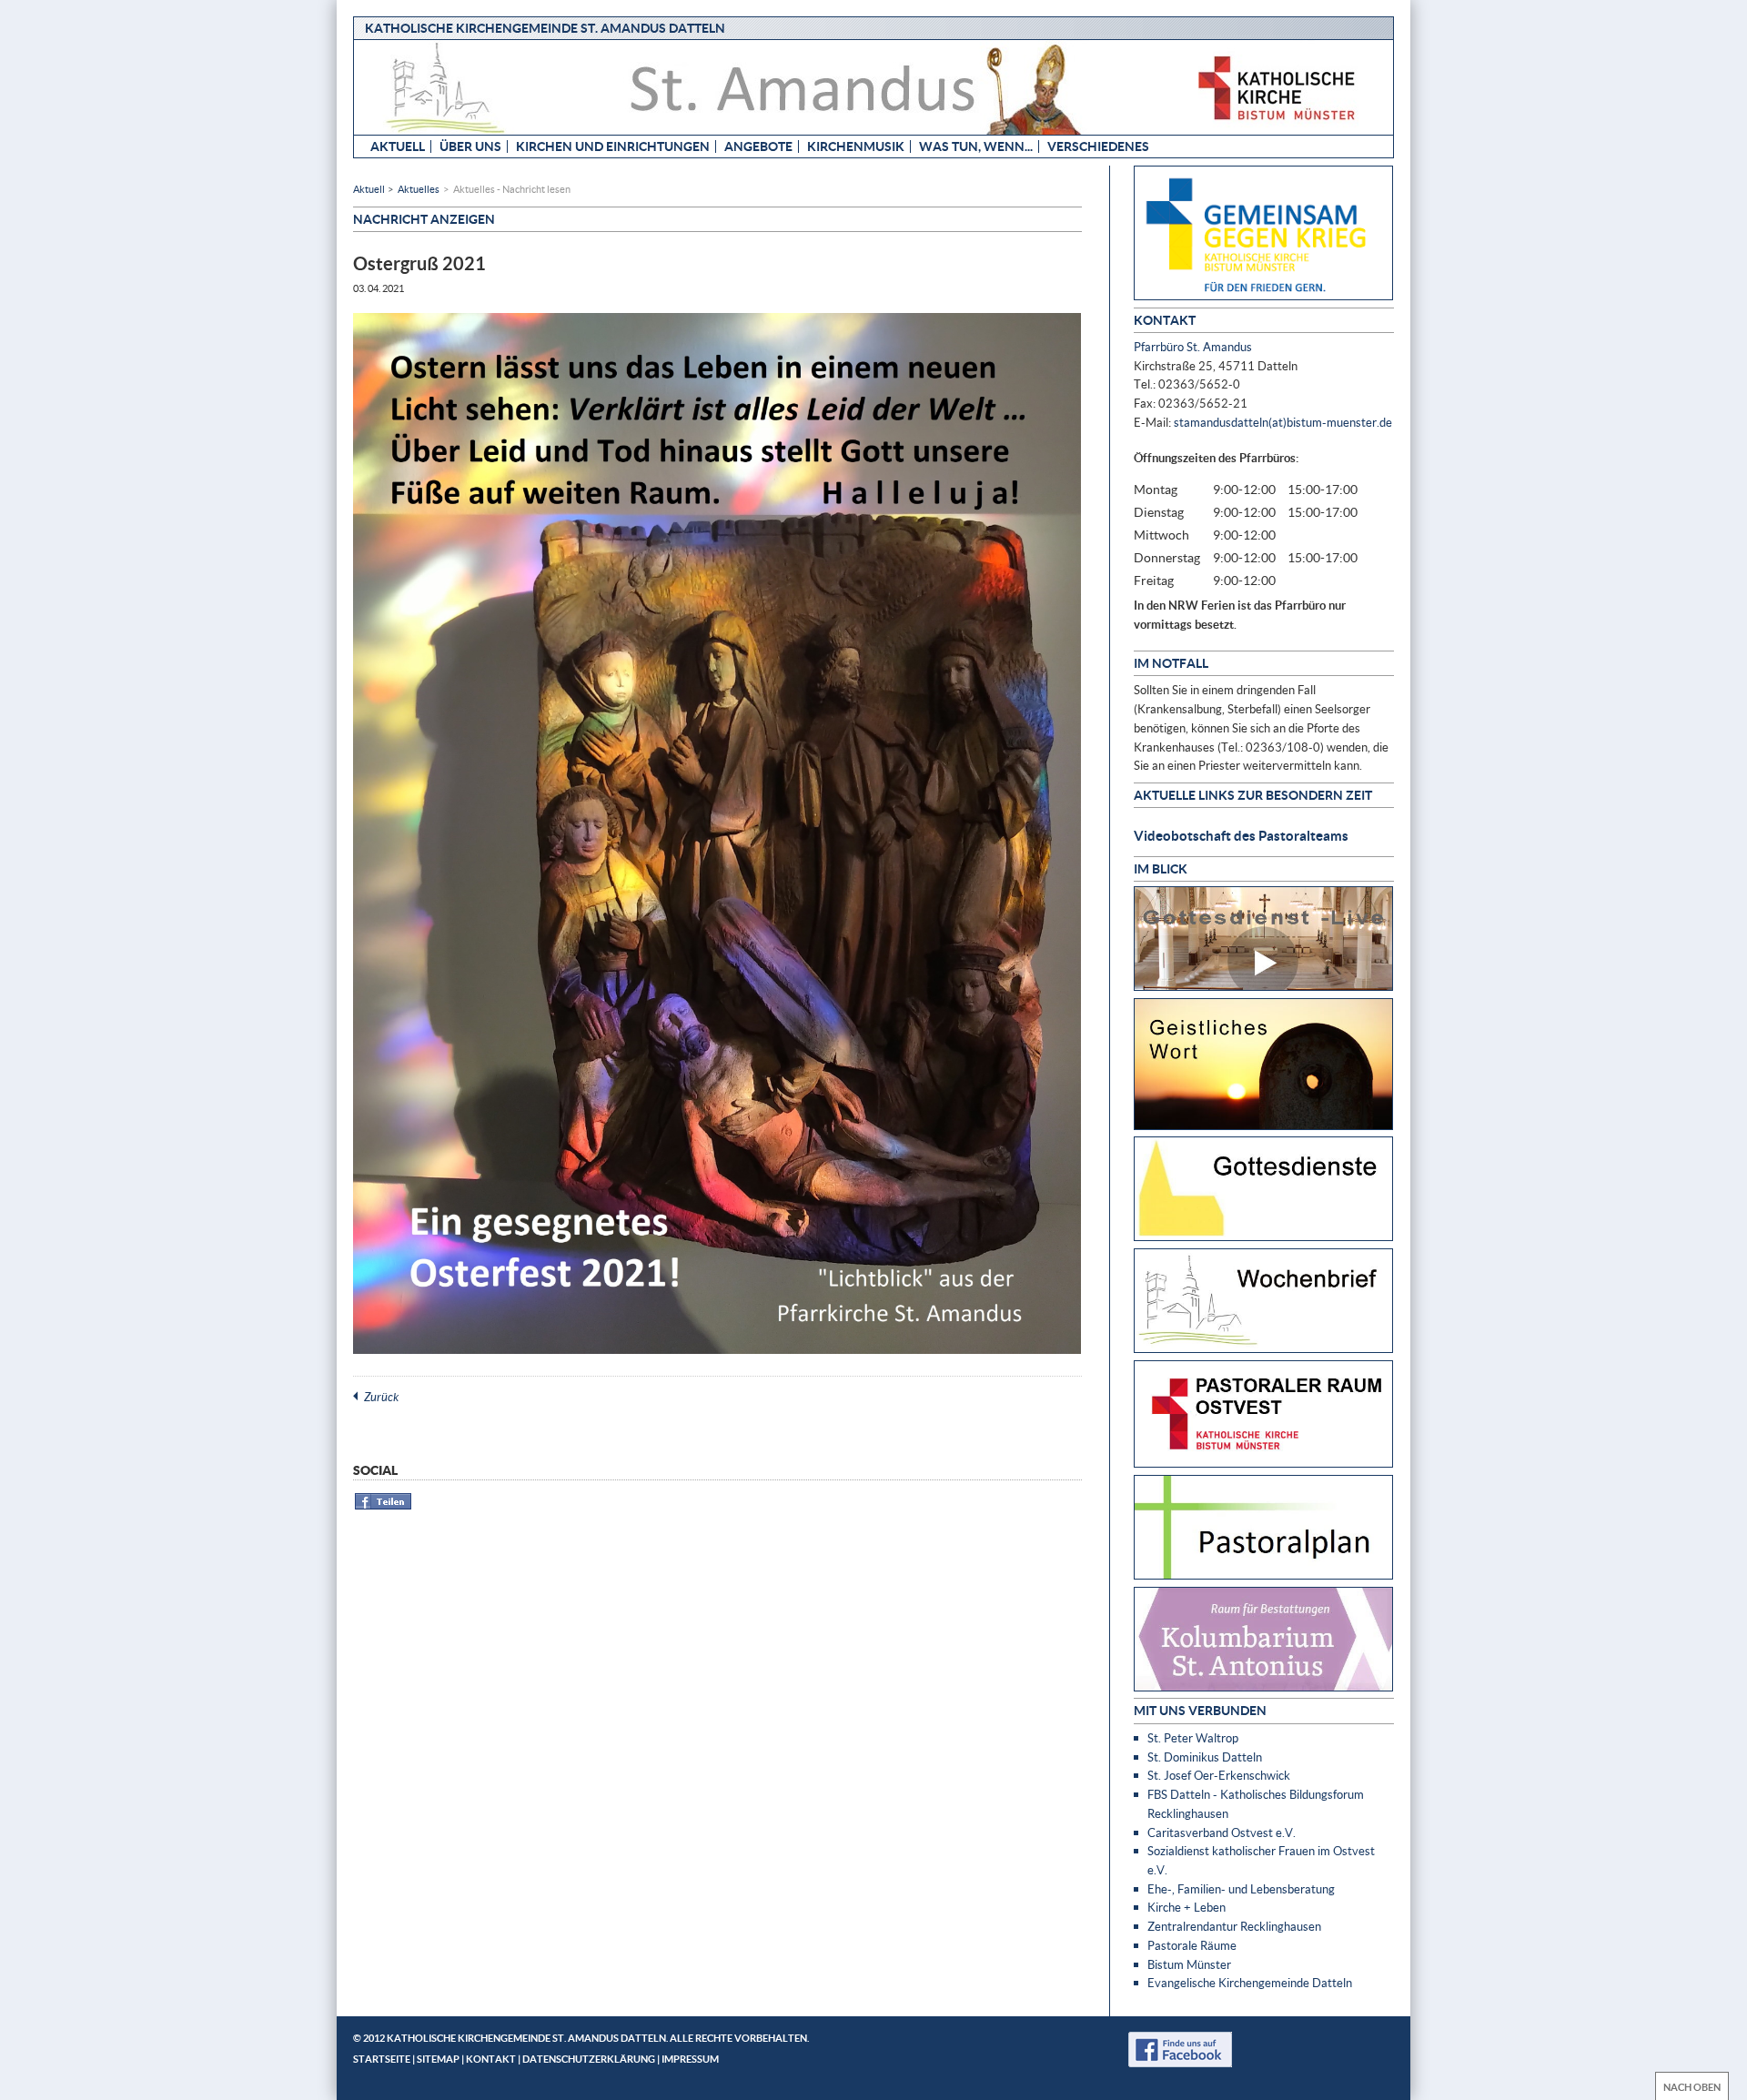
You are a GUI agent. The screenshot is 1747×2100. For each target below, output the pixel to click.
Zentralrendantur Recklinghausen (1234, 1926)
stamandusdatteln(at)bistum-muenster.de (1283, 422)
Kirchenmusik (856, 146)
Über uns (470, 146)
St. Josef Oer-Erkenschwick (1219, 1775)
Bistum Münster (1189, 1964)
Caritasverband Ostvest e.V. (1222, 1832)
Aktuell (398, 146)
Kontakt (491, 2059)
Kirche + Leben (1187, 1907)
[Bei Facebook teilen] (384, 1506)
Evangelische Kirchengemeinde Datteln (1250, 1983)
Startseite (382, 2059)
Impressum (690, 2059)
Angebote (758, 146)
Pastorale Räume (1192, 1945)
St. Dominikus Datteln (1205, 1757)
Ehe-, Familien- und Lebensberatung (1241, 1889)
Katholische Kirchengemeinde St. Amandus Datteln (545, 28)
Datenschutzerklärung (589, 2059)
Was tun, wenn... (976, 146)
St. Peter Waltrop (1193, 1738)
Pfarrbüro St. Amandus (1193, 347)
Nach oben (1692, 2087)
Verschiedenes (1098, 146)
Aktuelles (419, 189)
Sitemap (438, 2059)
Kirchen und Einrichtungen (613, 146)
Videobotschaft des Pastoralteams (1241, 835)
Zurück (381, 1397)
